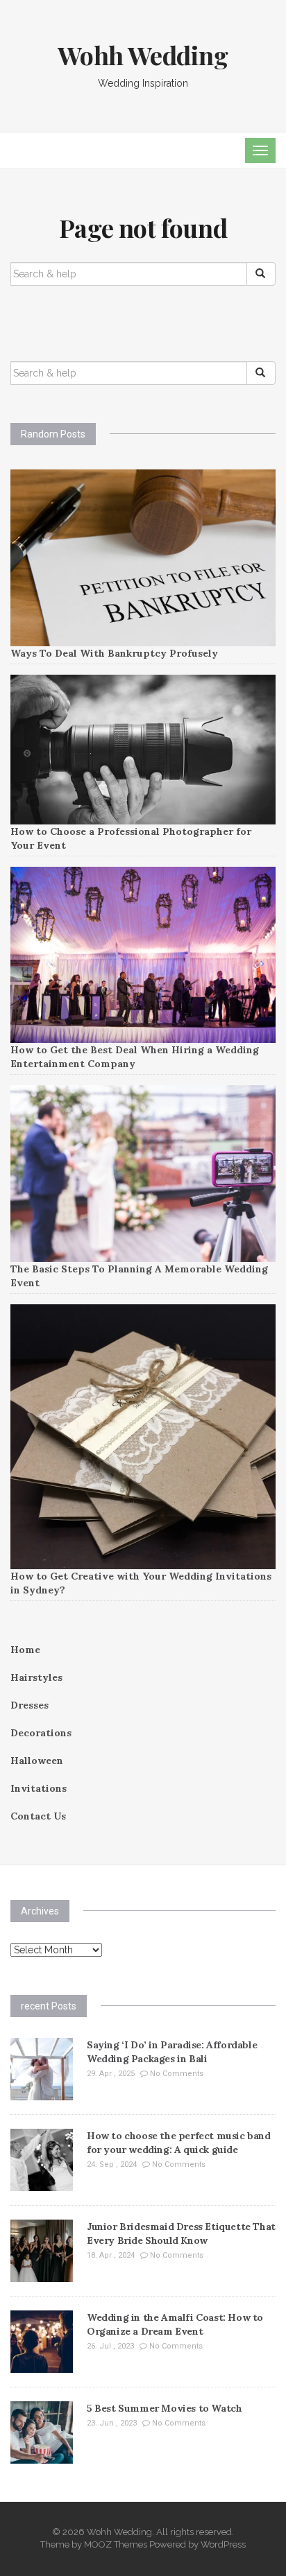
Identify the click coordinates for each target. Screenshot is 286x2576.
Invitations (39, 1788)
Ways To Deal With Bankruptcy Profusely (114, 653)
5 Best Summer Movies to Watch (164, 2408)
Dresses (30, 1705)
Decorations (41, 1733)
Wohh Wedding (143, 55)
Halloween (37, 1761)
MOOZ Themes (116, 2544)
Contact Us (38, 1816)
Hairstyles (36, 1677)
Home (25, 1650)
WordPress (223, 2544)
